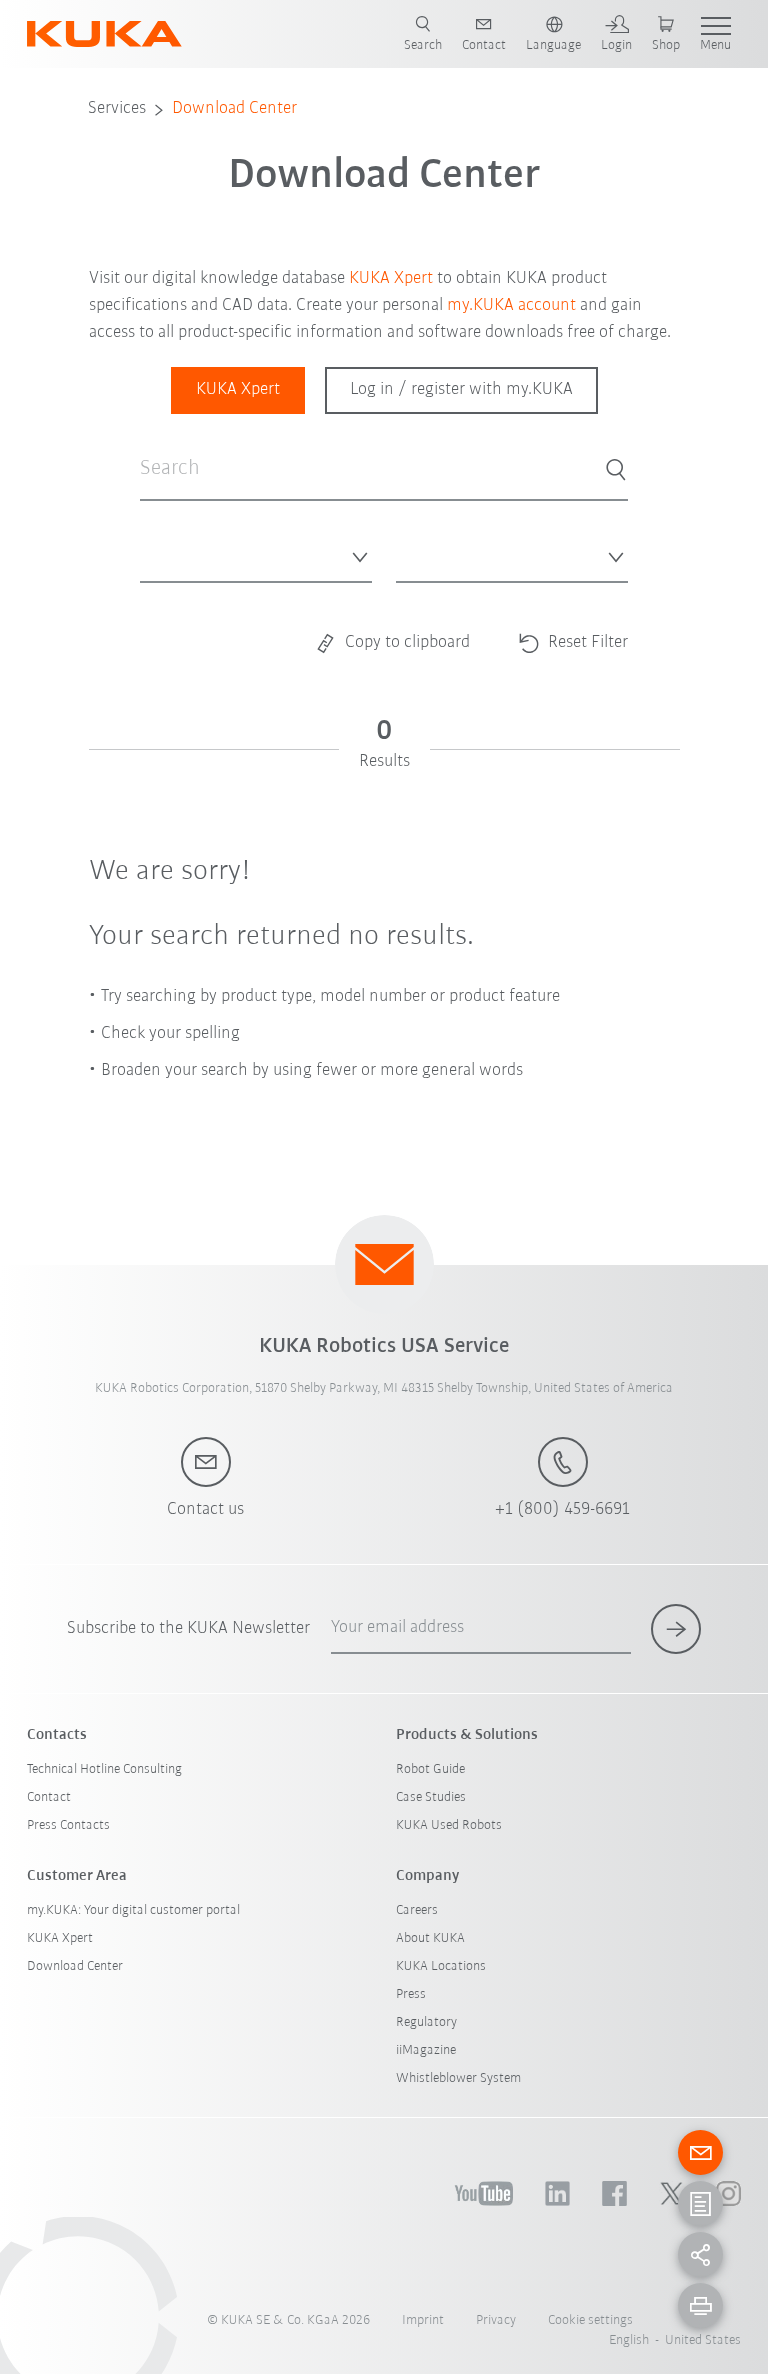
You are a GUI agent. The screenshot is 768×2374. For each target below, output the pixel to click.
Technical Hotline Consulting (104, 1769)
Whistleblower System (458, 2078)
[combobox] (256, 552)
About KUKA (430, 1938)
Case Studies (431, 1797)
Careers (417, 1910)
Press (411, 1994)
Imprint (423, 2320)
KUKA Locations (441, 1966)
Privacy (496, 2320)
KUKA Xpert (391, 279)
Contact (49, 1797)
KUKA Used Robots (449, 1825)
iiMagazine (426, 2050)
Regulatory (426, 2022)
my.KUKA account (511, 306)
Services (117, 109)
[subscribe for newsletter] (676, 1629)
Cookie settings (590, 2320)
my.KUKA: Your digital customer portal (133, 1910)
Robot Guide (430, 1769)
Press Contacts (68, 1825)
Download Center (234, 109)
